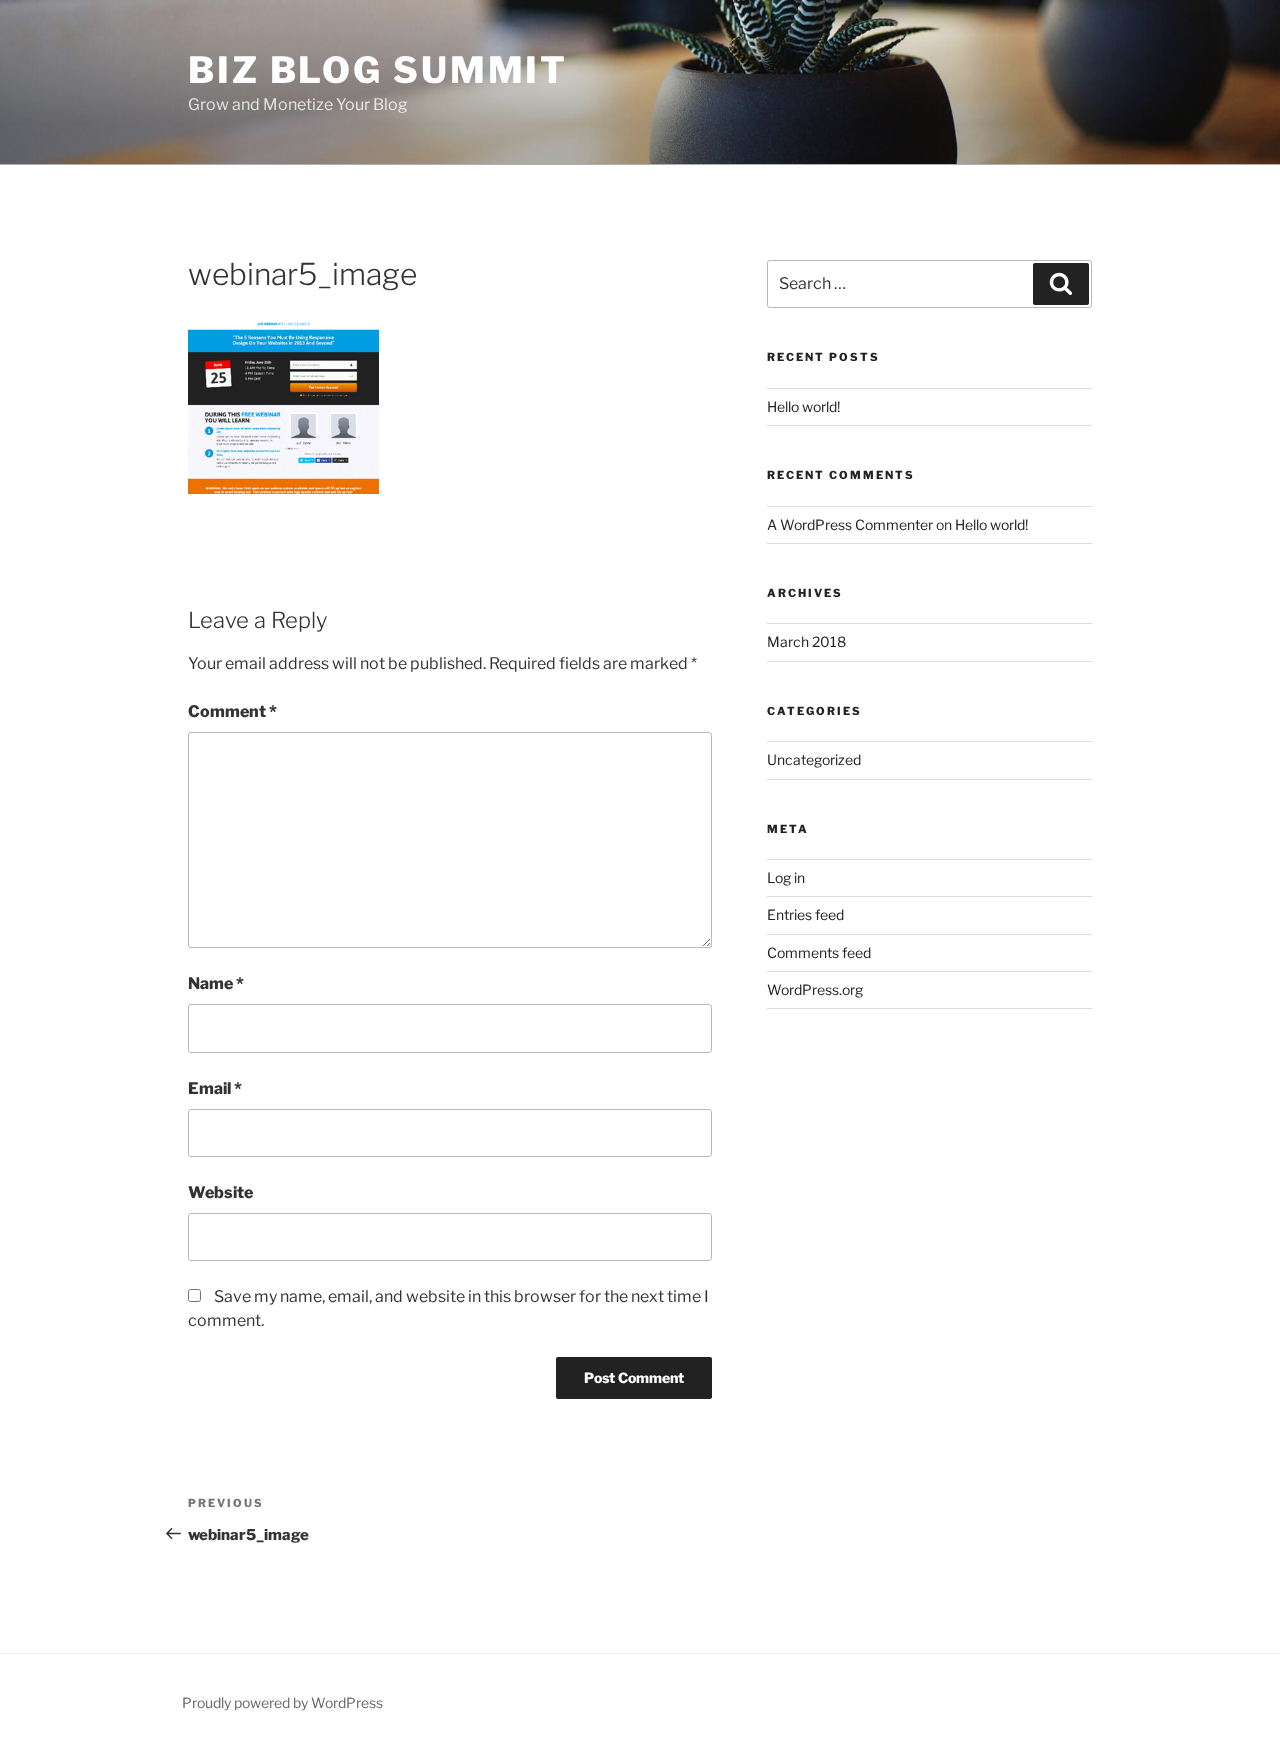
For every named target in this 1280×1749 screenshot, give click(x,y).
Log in (786, 877)
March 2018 (806, 641)
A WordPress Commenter (850, 524)
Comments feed (819, 952)
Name (216, 983)
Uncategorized (814, 759)
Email (215, 1088)
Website (220, 1192)
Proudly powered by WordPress (282, 1702)
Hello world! (803, 406)
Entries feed (805, 914)
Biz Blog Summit (378, 70)
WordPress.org (815, 989)
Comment (232, 711)
